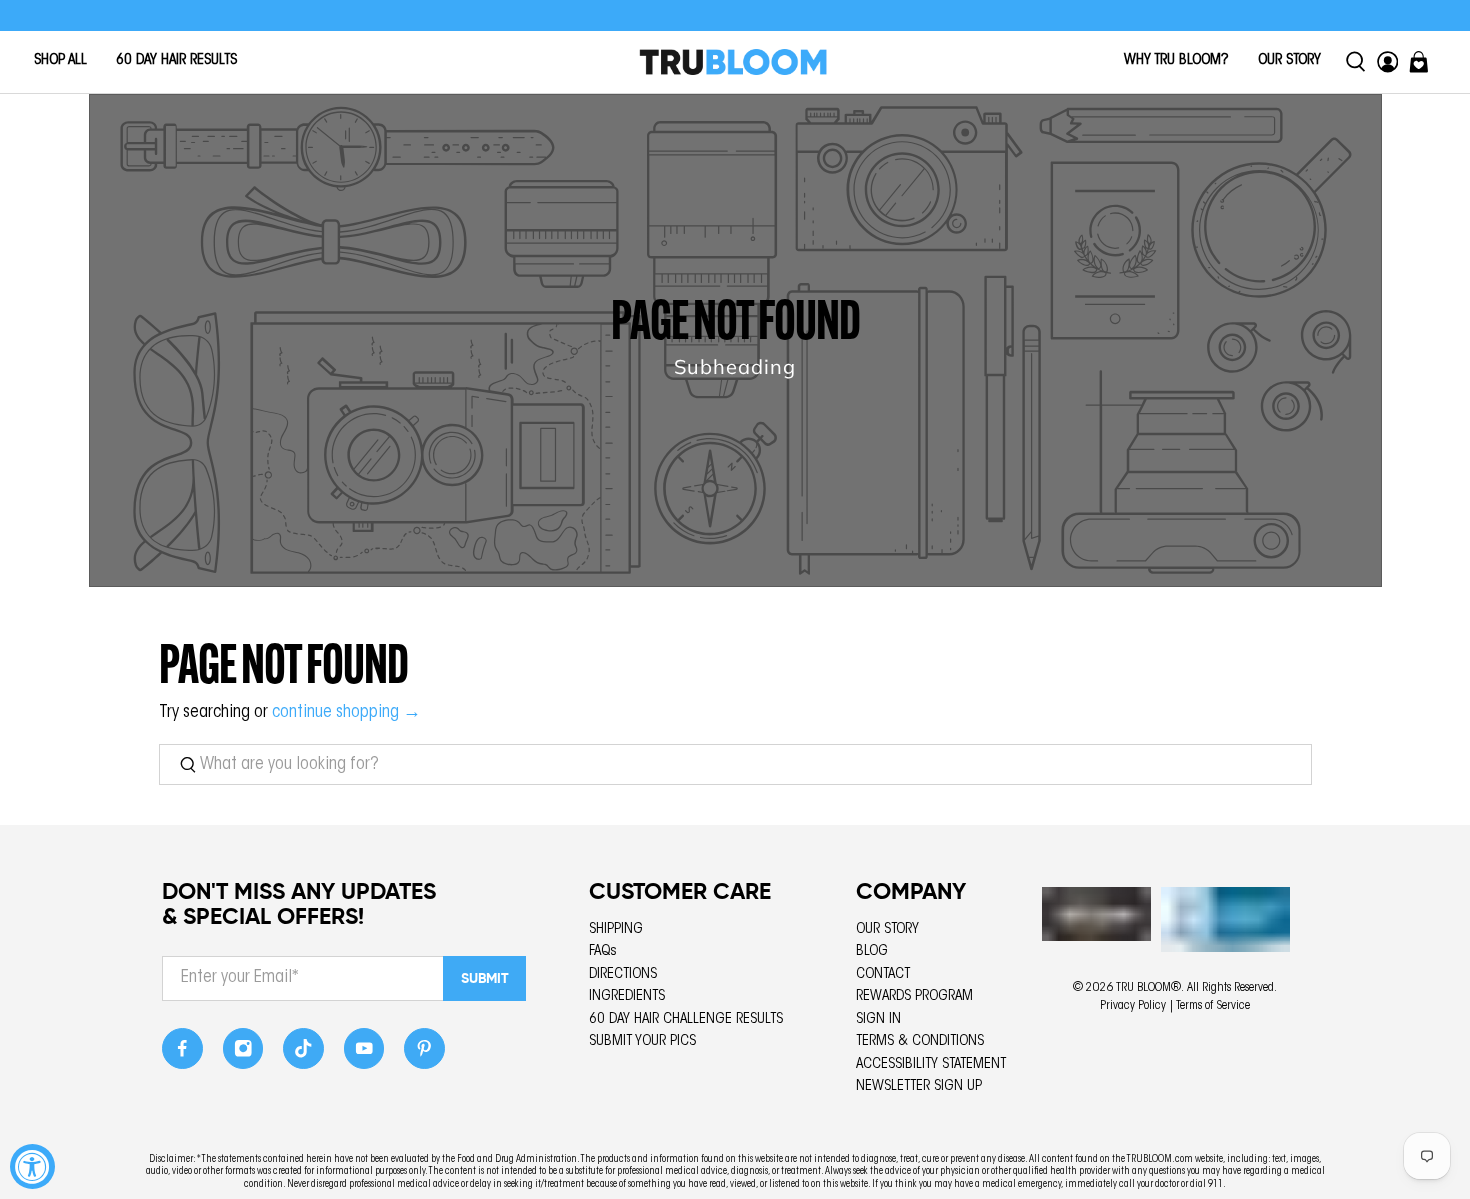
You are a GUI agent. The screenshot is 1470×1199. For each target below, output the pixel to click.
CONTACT (883, 974)
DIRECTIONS (623, 974)
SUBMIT (485, 978)
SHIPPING (616, 929)
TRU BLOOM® (1148, 988)
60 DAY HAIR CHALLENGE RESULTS (686, 1019)
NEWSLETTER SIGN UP (919, 1086)
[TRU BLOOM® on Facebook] (182, 1054)
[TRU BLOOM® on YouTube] (364, 1054)
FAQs (603, 951)
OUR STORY (1289, 60)
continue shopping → (346, 713)
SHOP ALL (60, 60)
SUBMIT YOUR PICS (642, 1041)
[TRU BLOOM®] (733, 62)
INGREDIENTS (627, 996)
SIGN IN (878, 1019)
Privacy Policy (1133, 1006)
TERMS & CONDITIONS (920, 1041)
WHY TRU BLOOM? (1176, 60)
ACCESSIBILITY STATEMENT (931, 1064)
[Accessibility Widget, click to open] (32, 1166)
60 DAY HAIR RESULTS (176, 60)
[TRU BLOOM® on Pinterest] (424, 1054)
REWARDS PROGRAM (914, 996)
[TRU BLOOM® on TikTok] (303, 1054)
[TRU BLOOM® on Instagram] (243, 1054)
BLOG (872, 951)
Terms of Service (1213, 1006)
